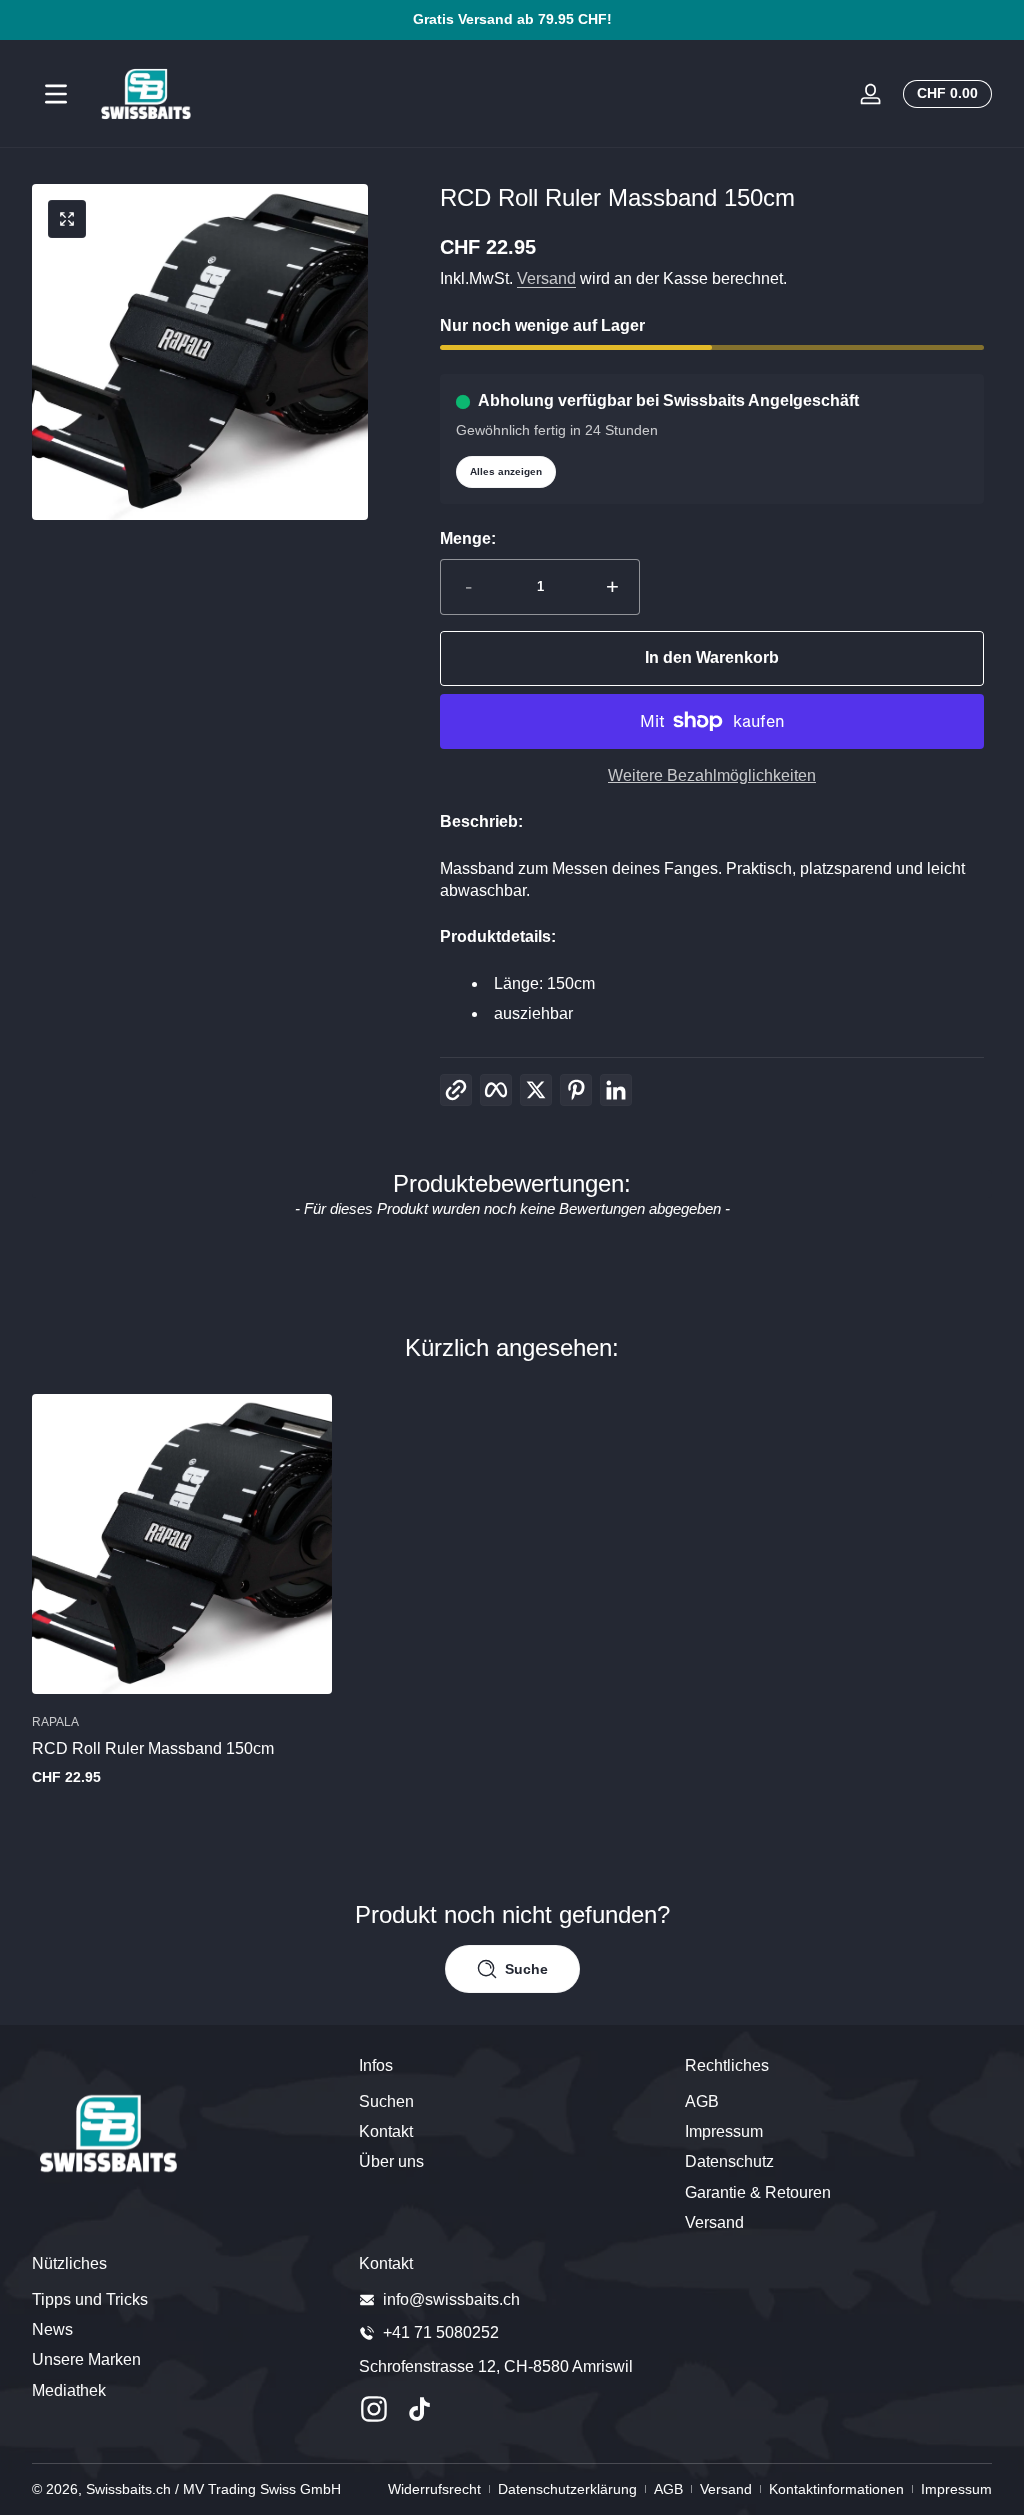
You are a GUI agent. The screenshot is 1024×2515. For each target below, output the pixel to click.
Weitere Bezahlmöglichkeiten (712, 775)
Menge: (468, 538)
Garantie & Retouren (758, 2192)
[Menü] (56, 94)
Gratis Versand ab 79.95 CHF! (512, 19)
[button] (943, 94)
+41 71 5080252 (441, 2332)
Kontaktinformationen (836, 2489)
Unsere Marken (86, 2359)
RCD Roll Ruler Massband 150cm (153, 1748)
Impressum (724, 2131)
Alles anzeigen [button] (506, 471)
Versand (546, 278)
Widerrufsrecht (434, 2489)
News (52, 2329)
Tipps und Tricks (90, 2299)
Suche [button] (526, 1969)
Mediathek (69, 2390)
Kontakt (386, 2131)
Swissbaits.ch (128, 2489)
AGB (702, 2101)
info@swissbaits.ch (451, 2299)
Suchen (386, 2101)
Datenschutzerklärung (567, 2489)
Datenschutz (729, 2161)
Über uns (391, 2161)
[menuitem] (512, 2102)
